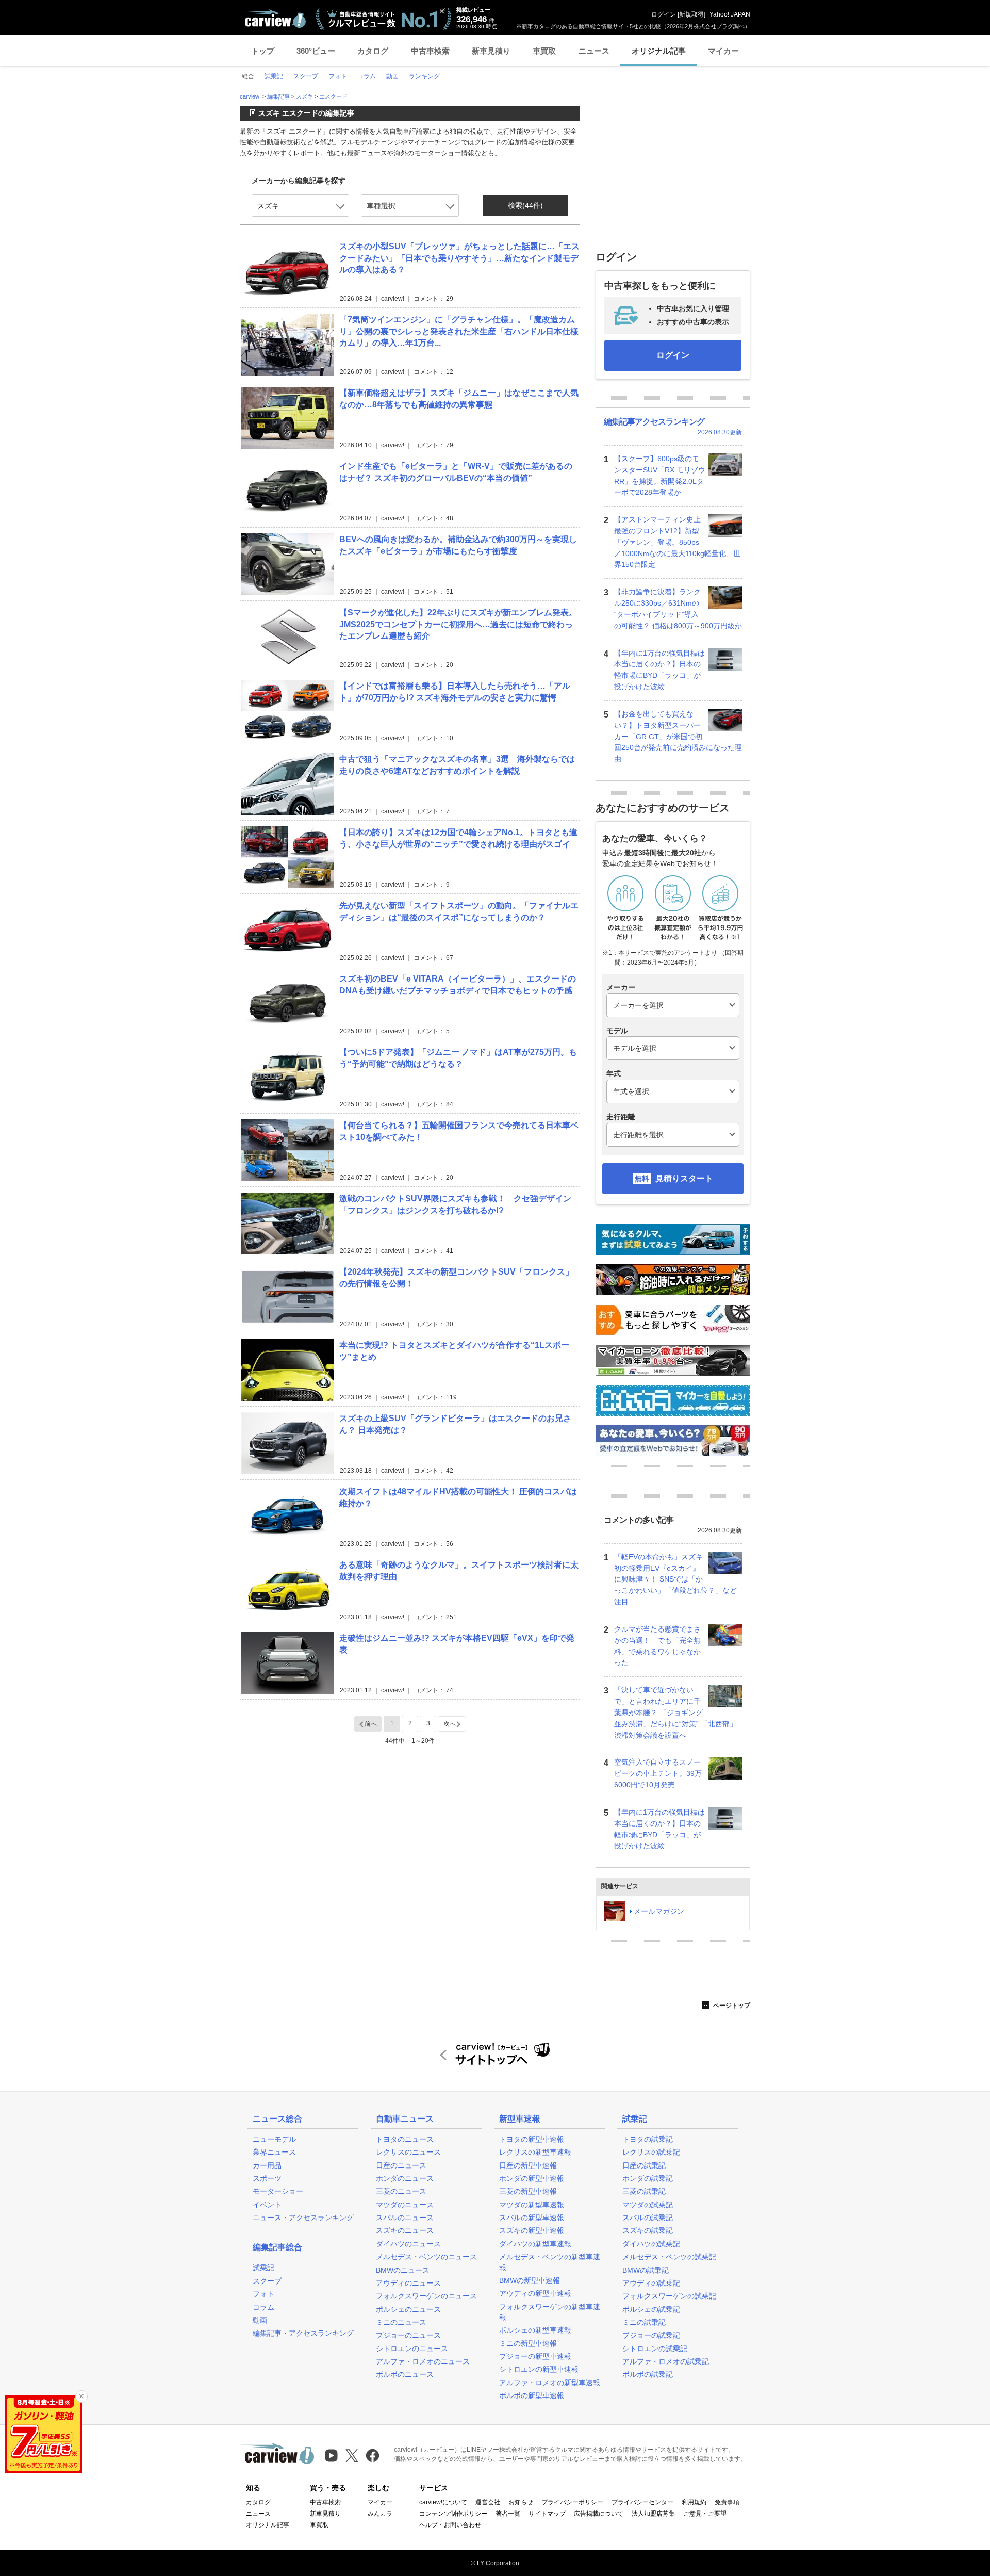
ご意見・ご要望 (705, 2514)
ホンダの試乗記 (648, 2178)
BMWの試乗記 (646, 2270)
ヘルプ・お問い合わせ (450, 2525)
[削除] (81, 2396)
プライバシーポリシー (572, 2502)
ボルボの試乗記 (648, 2374)
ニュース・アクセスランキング (303, 2218)
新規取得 (691, 14)
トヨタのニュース (405, 2139)
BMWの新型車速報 (530, 2280)
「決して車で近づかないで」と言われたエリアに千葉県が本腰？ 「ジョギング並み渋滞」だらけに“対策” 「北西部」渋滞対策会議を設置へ (675, 1712)
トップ (263, 51)
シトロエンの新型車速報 (539, 2369)
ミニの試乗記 (644, 2322)
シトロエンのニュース (412, 2349)
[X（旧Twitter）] (352, 2456)
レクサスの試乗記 (651, 2152)
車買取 (544, 51)
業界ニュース (274, 2152)
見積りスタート (684, 1178)
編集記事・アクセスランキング (303, 2333)
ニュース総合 (277, 2119)
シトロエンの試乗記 (655, 2349)
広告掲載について (599, 2514)
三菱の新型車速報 (528, 2191)
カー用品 (267, 2165)
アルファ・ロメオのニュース (423, 2361)
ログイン (664, 14)
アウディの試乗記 (651, 2283)
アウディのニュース (408, 2283)
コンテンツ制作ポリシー (453, 2514)
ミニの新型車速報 (528, 2343)
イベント (267, 2205)
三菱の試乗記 (644, 2191)
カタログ (373, 51)
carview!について (443, 2502)
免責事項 (727, 2502)
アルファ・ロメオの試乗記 (666, 2361)
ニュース (594, 51)
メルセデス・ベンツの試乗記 (669, 2257)
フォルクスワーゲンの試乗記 (669, 2296)
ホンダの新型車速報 (532, 2178)
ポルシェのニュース (408, 2309)
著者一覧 (508, 2514)
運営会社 (488, 2502)
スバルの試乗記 (648, 2218)
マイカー (723, 51)
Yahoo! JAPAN (730, 14)
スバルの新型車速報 (532, 2218)
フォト (263, 2294)
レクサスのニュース (408, 2152)
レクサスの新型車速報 (535, 2152)
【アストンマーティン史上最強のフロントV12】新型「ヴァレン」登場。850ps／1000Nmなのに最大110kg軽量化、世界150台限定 (677, 542)
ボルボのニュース (405, 2374)
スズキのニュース (405, 2230)
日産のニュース (401, 2165)
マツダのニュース (405, 2205)
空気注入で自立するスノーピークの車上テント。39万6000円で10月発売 (658, 1773)
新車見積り (491, 51)
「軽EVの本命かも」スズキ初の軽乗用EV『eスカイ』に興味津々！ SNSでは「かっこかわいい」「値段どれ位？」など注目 (675, 1579)
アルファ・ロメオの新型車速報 (550, 2383)
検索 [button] (525, 205)
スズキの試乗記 (648, 2230)
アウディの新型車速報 (535, 2293)
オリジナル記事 (659, 51)
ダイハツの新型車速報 (535, 2244)
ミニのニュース (401, 2322)
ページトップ (731, 2006)
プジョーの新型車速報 (535, 2356)
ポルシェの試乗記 (651, 2309)
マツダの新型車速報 (532, 2205)
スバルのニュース (405, 2218)
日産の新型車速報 (528, 2165)
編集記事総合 (277, 2247)
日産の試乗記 (644, 2165)
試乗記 (263, 2268)
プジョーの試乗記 (651, 2335)
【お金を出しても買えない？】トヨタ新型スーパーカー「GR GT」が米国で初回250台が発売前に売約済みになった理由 (678, 736)
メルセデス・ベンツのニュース (426, 2257)
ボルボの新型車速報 (532, 2395)
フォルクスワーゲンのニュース (426, 2296)
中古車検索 (430, 51)
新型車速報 (520, 2119)
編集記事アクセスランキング (654, 422)
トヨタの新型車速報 (532, 2139)
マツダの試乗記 (648, 2205)
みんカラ (380, 2514)
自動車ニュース (405, 2119)
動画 (260, 2320)
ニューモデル (274, 2139)
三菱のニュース (401, 2191)
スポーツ (267, 2178)
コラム (263, 2307)
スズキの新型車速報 (532, 2230)
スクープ (267, 2281)
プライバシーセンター (642, 2502)
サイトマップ (547, 2514)
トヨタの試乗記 (648, 2139)
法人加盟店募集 (653, 2514)
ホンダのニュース (405, 2178)
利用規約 (694, 2502)
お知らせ (521, 2502)
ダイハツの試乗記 (651, 2244)
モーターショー (278, 2191)
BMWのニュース (403, 2270)
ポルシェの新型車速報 (535, 2330)
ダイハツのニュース (408, 2244)
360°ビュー (316, 51)
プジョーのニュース (408, 2335)
